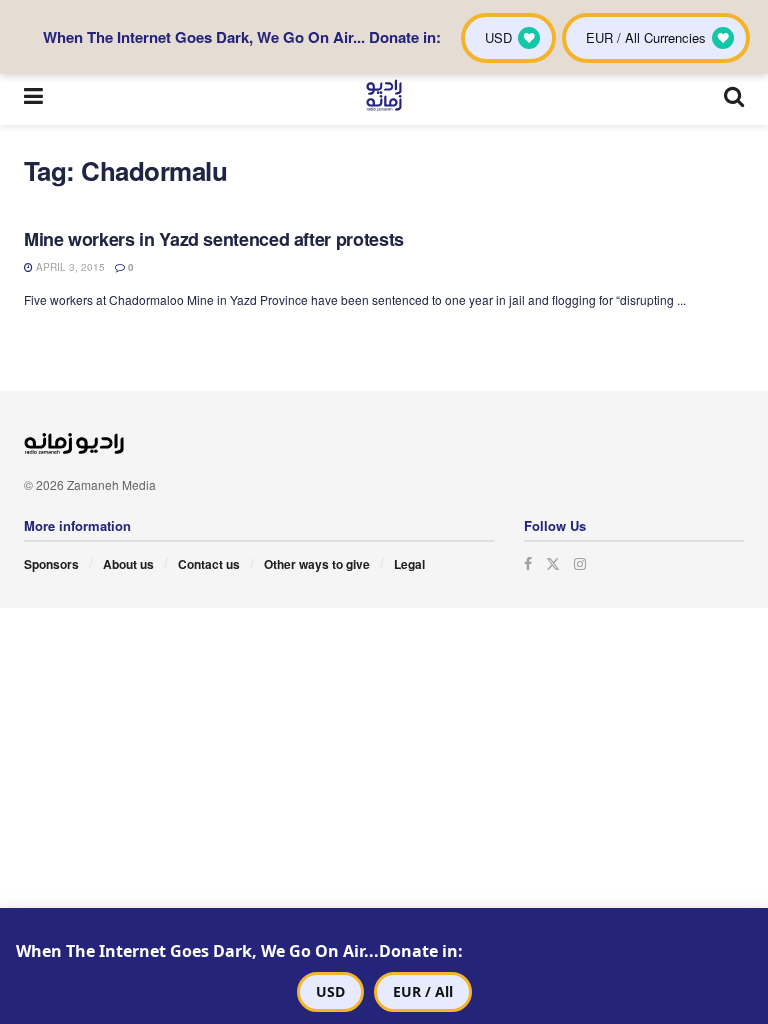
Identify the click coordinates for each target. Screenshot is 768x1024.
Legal (409, 564)
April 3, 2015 (69, 267)
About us (128, 564)
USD (330, 991)
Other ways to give (317, 564)
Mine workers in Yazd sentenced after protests (214, 239)
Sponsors (51, 564)
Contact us (209, 564)
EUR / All (423, 991)
